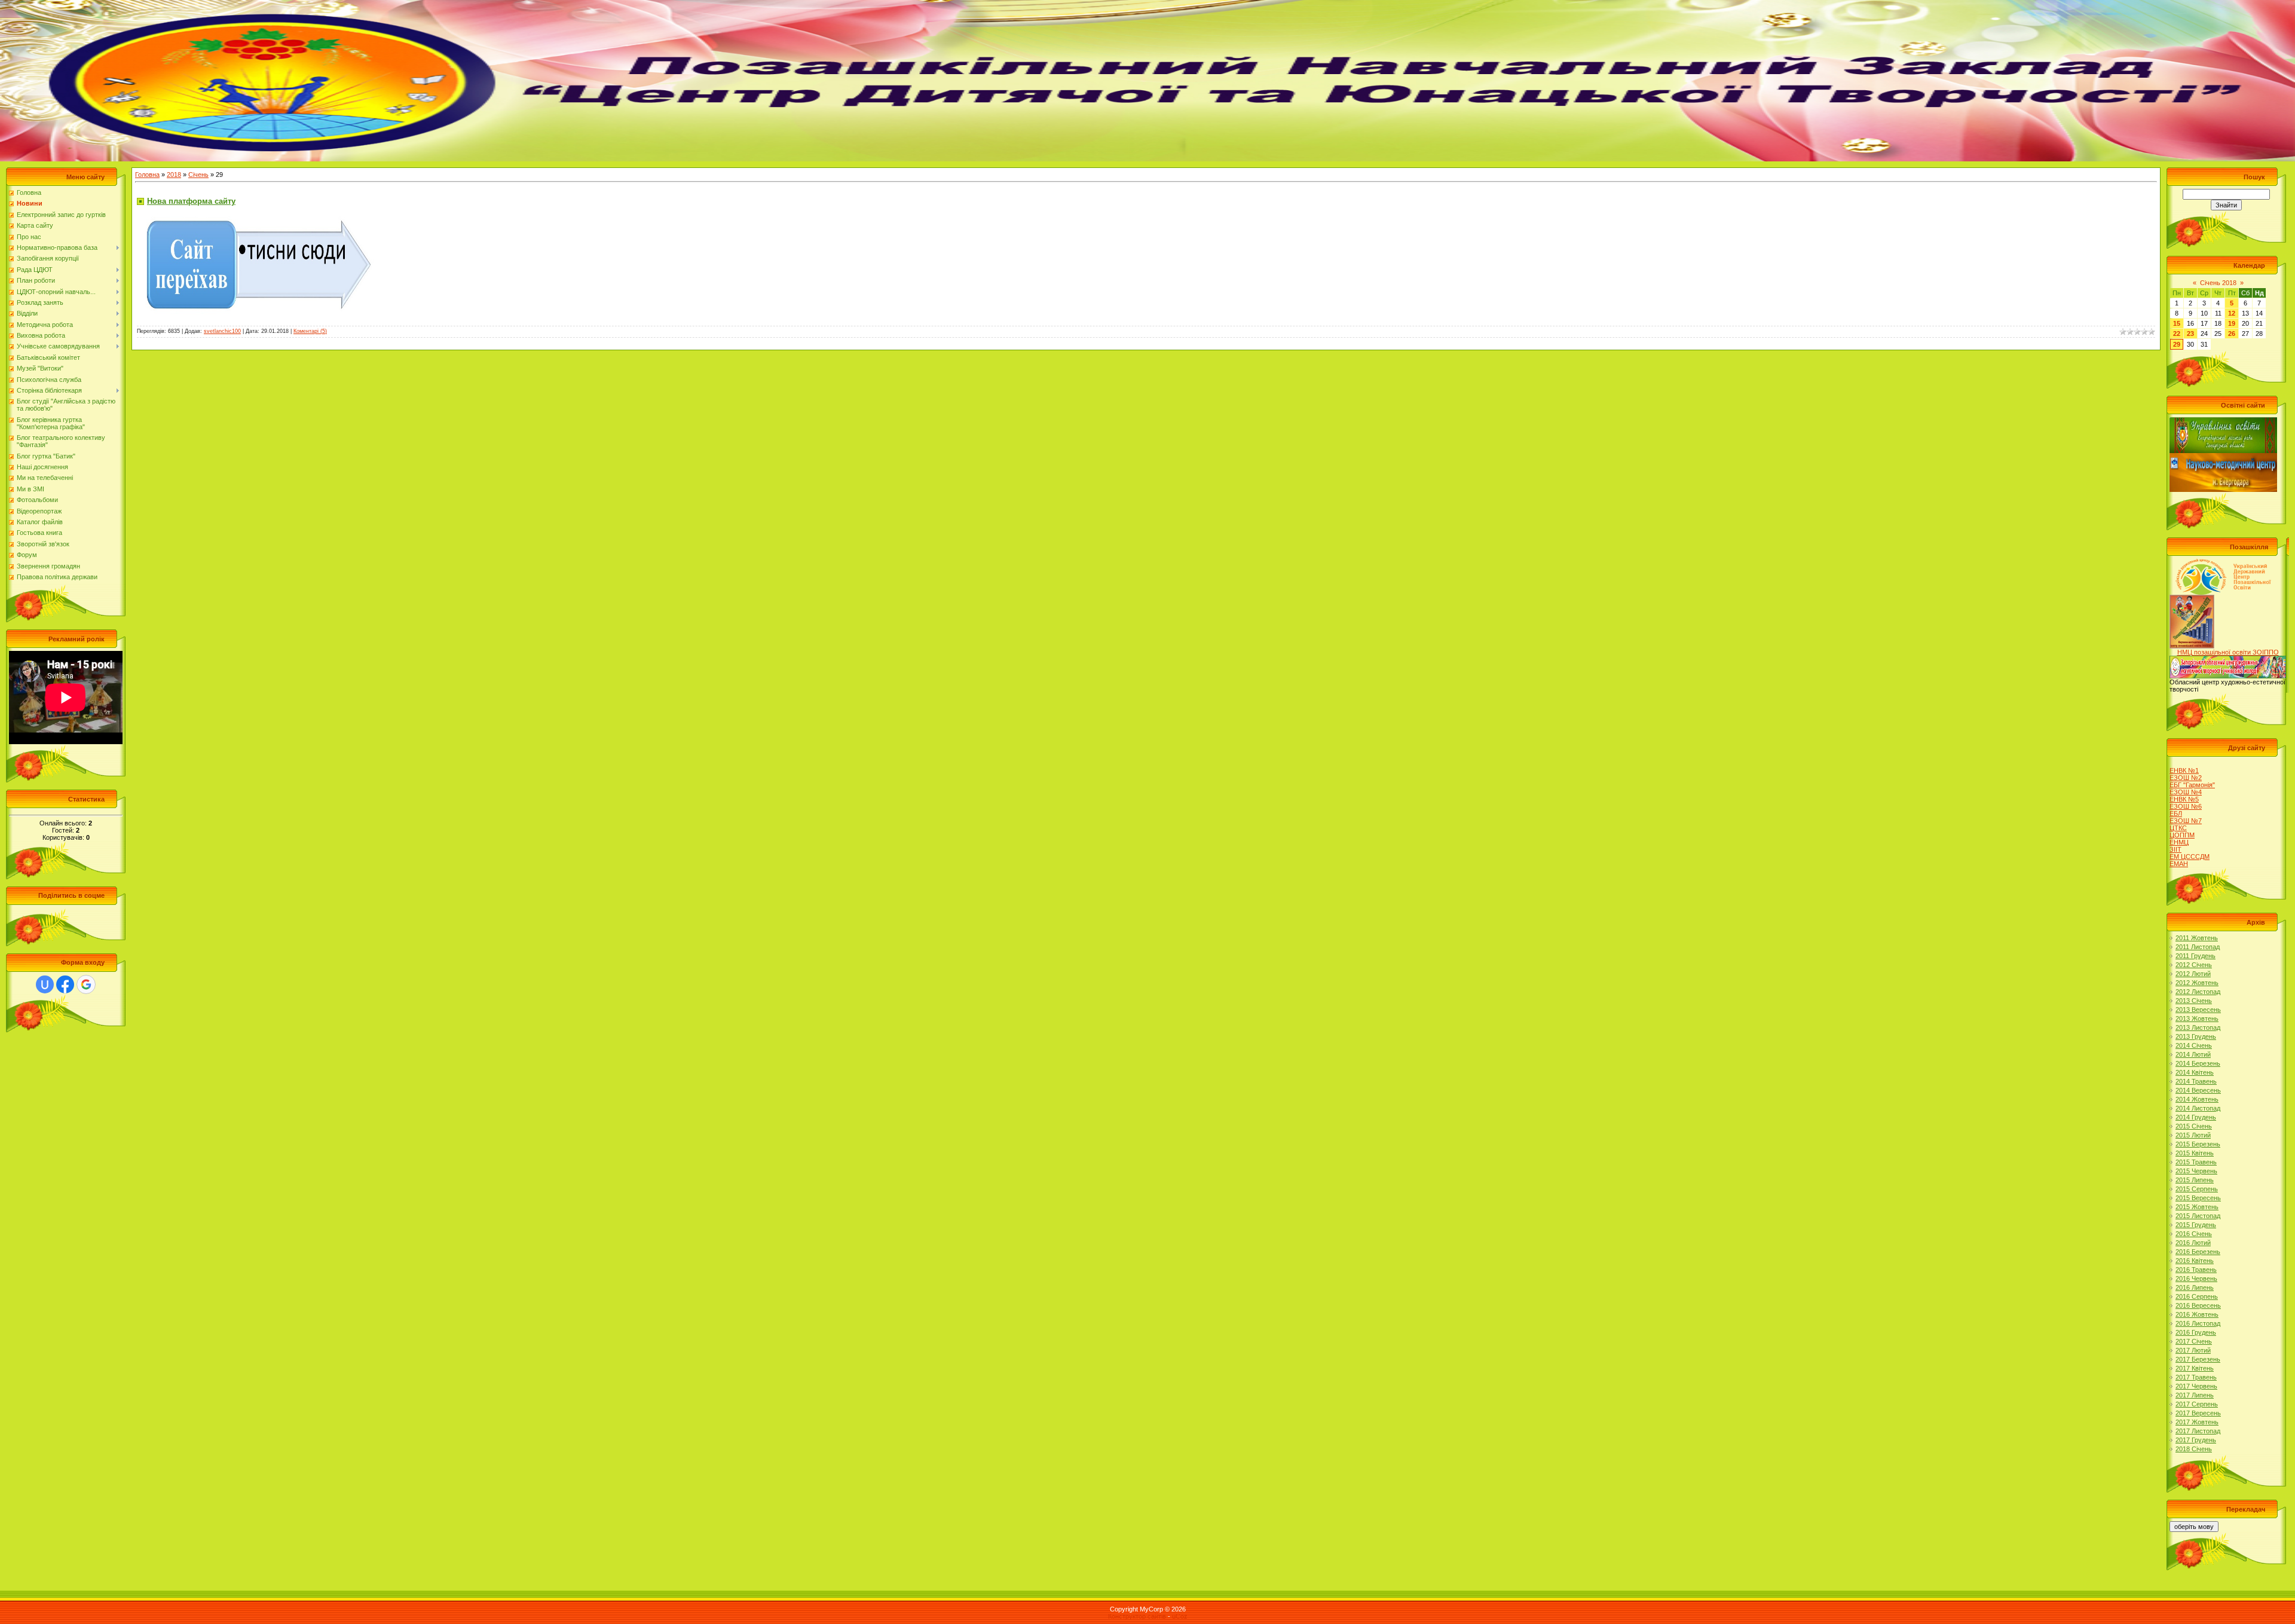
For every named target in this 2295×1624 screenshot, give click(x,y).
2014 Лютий (2193, 1054)
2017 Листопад (2198, 1431)
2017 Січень (2194, 1341)
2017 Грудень (2196, 1440)
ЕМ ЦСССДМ (2190, 857)
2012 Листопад (2198, 992)
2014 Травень (2196, 1081)
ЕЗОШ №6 (2186, 806)
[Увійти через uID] (45, 984)
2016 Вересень (2198, 1305)
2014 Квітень (2195, 1072)
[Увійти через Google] (86, 984)
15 (2177, 323)
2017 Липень (2195, 1395)
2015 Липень (2195, 1180)
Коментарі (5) (310, 331)
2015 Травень (2196, 1162)
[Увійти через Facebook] (65, 984)
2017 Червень (2196, 1386)
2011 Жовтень (2197, 938)
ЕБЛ (2176, 813)
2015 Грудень (2196, 1225)
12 (2232, 313)
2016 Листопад (2198, 1323)
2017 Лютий (2193, 1350)
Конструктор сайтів (1137, 1616)
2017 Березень (2198, 1359)
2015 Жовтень (2197, 1207)
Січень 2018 (2218, 283)
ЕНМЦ (2179, 842)
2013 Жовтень (2197, 1019)
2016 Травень (2196, 1270)
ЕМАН (2179, 864)
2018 (174, 175)
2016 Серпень (2197, 1296)
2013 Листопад (2198, 1027)
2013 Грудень (2196, 1036)
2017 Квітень (2195, 1368)
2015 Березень (2198, 1144)
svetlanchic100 (222, 331)
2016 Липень (2195, 1287)
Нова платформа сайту (191, 201)
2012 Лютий (2193, 974)
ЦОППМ (2182, 835)
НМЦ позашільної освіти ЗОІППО (2228, 652)
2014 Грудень (2196, 1117)
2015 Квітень (2195, 1153)
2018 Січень (2194, 1449)
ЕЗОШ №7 (2186, 821)
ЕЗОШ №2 (2186, 778)
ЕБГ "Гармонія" (2192, 785)
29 (2177, 344)
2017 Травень (2196, 1377)
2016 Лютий (2193, 1243)
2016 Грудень (2196, 1332)
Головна (147, 175)
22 (2177, 334)
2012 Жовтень (2197, 983)
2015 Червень (2196, 1171)
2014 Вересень (2198, 1090)
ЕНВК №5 (2184, 799)
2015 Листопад (2198, 1216)
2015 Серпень (2197, 1189)
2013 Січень (2194, 1001)
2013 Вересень (2198, 1010)
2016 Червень (2196, 1279)
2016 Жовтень (2197, 1314)
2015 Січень (2194, 1126)
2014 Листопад (2198, 1108)
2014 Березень (2198, 1063)
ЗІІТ (2175, 849)
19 (2232, 323)
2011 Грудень (2195, 956)
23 (2190, 334)
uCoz (1180, 1616)
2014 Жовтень (2197, 1099)
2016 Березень (2198, 1252)
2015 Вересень (2198, 1198)
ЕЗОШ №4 (2186, 792)
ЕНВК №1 (2184, 770)
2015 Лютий (2193, 1135)
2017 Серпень (2197, 1404)
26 (2232, 334)
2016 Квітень (2195, 1261)
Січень (198, 175)
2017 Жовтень (2197, 1422)
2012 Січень (2194, 965)
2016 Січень (2194, 1234)
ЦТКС (2178, 828)
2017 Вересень (2198, 1413)
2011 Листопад (2198, 947)
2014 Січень (2194, 1045)
